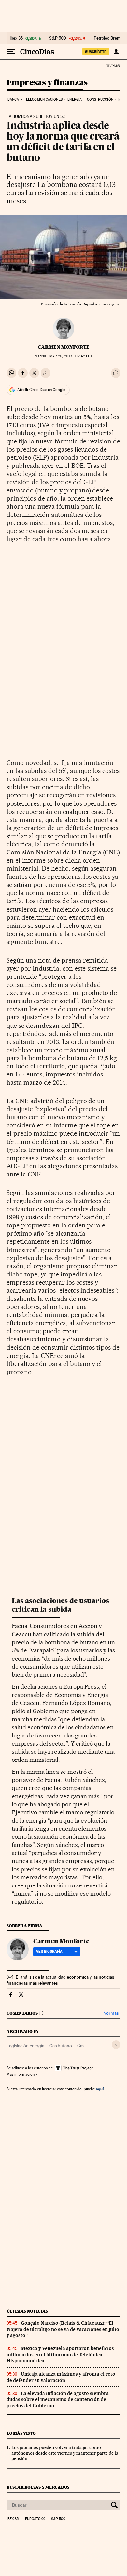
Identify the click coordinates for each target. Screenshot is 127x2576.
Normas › (112, 2013)
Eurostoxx (35, 2519)
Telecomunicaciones (43, 100)
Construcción (100, 100)
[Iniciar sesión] (116, 52)
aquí (100, 2089)
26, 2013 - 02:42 (71, 356)
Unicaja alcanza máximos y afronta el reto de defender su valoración (61, 2377)
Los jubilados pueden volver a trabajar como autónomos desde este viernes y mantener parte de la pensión (65, 2453)
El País (112, 66)
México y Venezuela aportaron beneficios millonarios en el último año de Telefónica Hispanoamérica (60, 2355)
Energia (75, 100)
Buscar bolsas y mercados (38, 2487)
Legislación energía (25, 2046)
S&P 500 (58, 38)
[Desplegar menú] (11, 52)
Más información (21, 2074)
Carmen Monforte (64, 347)
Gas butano (61, 2046)
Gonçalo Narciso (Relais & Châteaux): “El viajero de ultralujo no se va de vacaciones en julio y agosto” (63, 2329)
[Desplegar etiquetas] (116, 2045)
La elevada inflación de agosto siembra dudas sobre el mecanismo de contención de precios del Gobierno (58, 2399)
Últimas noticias (27, 2311)
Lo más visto (21, 2433)
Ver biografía (49, 1951)
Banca (13, 100)
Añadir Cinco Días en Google (41, 390)
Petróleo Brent (107, 38)
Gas (81, 2046)
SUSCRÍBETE (96, 52)
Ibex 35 (16, 38)
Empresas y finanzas (47, 83)
